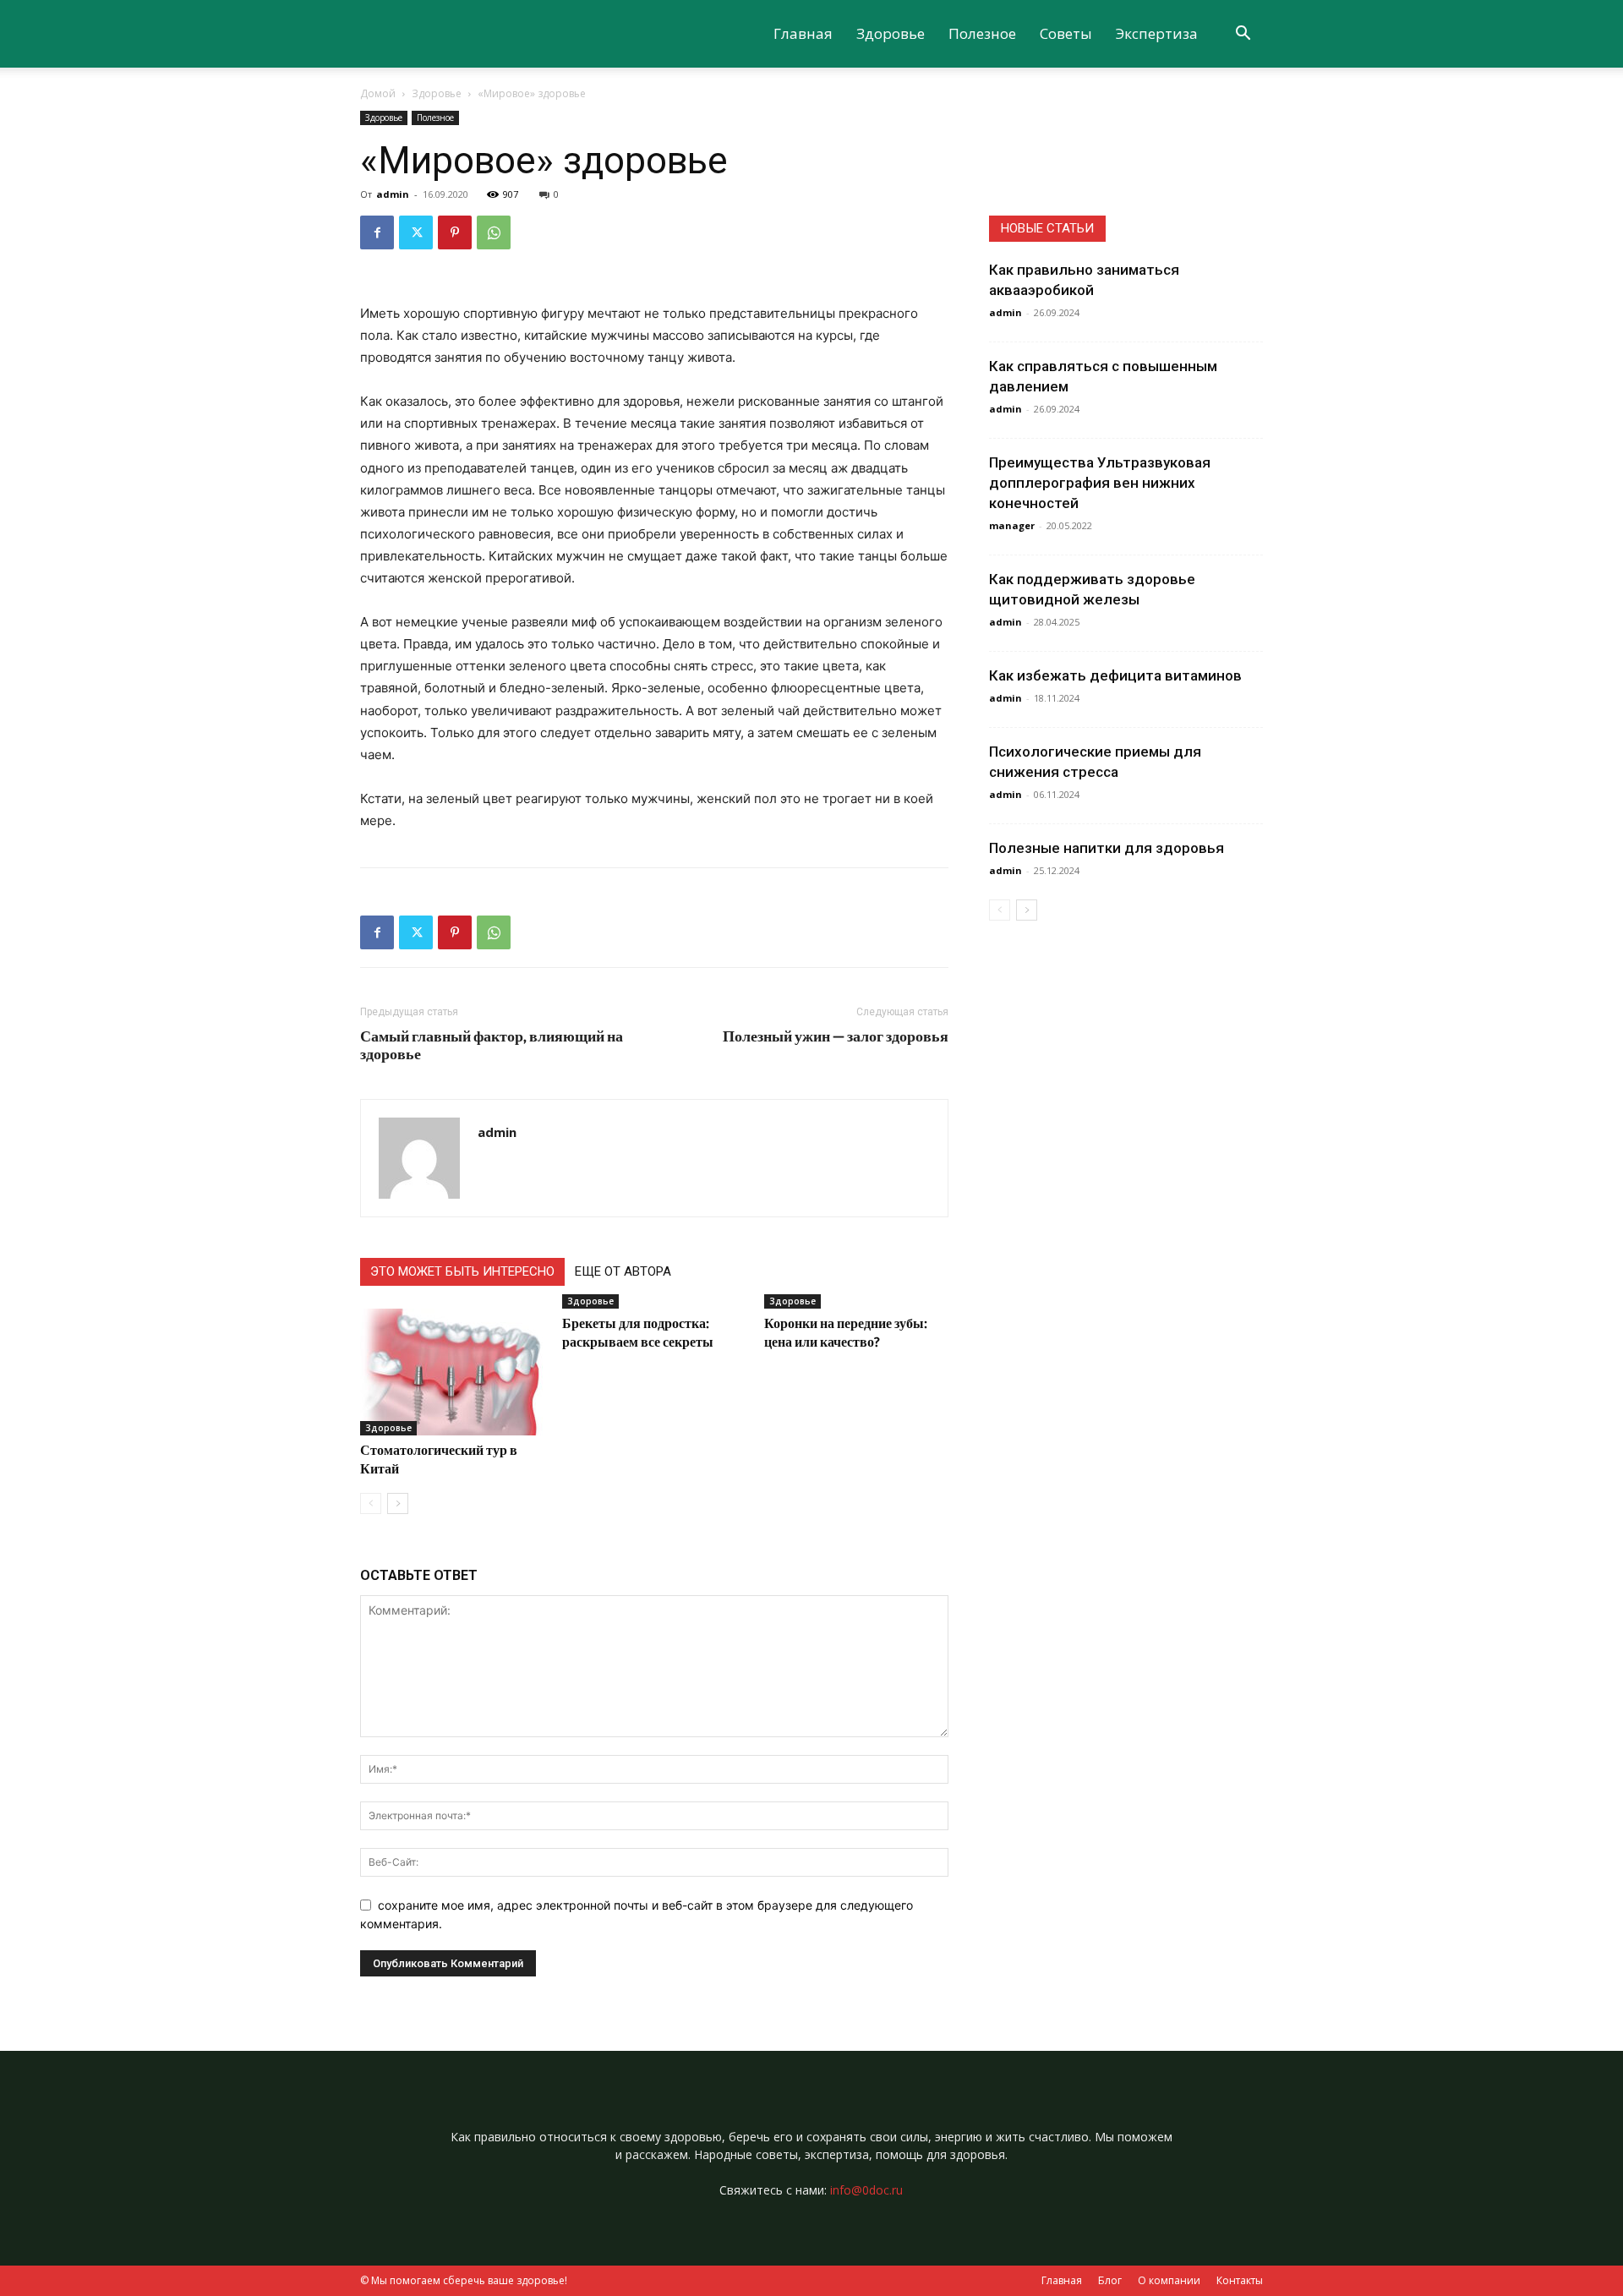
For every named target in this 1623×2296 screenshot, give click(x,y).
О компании (1169, 2280)
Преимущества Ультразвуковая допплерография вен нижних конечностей (1100, 483)
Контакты (1240, 2280)
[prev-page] (371, 1503)
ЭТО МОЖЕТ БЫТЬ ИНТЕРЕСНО (462, 1271)
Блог (1110, 2280)
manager (1012, 525)
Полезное (982, 33)
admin (393, 194)
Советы (1066, 33)
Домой (378, 93)
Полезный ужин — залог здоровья (836, 1036)
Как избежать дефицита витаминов (1115, 675)
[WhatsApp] (494, 232)
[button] (1243, 35)
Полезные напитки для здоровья (1107, 848)
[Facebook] (377, 232)
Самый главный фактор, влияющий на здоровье (492, 1045)
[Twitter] (416, 232)
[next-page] (398, 1503)
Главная (803, 33)
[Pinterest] (455, 232)
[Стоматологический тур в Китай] (452, 1372)
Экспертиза (1157, 33)
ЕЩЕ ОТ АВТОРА (623, 1271)
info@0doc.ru (866, 2190)
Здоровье (891, 33)
